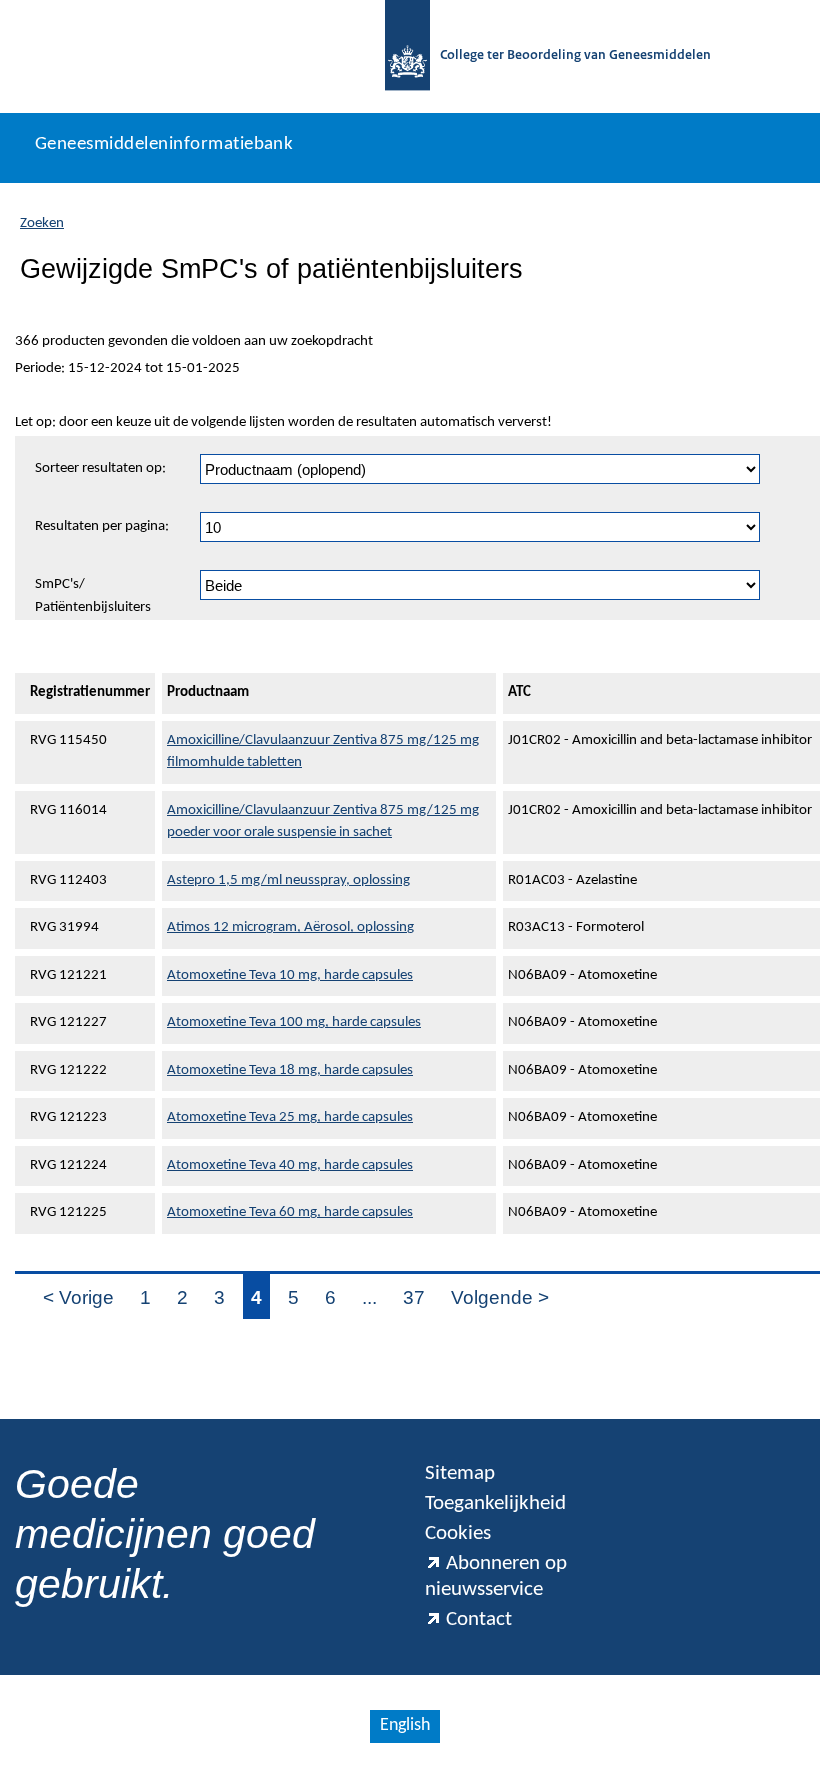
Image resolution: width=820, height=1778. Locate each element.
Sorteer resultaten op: (100, 468)
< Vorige (78, 1297)
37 (414, 1297)
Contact (479, 1619)
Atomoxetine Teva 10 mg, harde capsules (290, 975)
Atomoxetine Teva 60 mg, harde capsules (290, 1212)
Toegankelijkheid (495, 1503)
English (405, 1725)
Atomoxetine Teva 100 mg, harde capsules (294, 1022)
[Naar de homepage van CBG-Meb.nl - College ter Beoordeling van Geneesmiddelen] (407, 56)
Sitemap (460, 1473)
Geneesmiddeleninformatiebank (164, 144)
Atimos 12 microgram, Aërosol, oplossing (290, 927)
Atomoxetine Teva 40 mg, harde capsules (290, 1165)
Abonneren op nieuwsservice (496, 1576)
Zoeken (42, 223)
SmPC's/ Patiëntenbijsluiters (93, 596)
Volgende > (500, 1297)
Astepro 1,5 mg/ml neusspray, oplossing (288, 880)
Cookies (458, 1533)
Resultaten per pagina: (102, 526)
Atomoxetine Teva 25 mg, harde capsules (290, 1117)
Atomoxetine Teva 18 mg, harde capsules (290, 1070)
